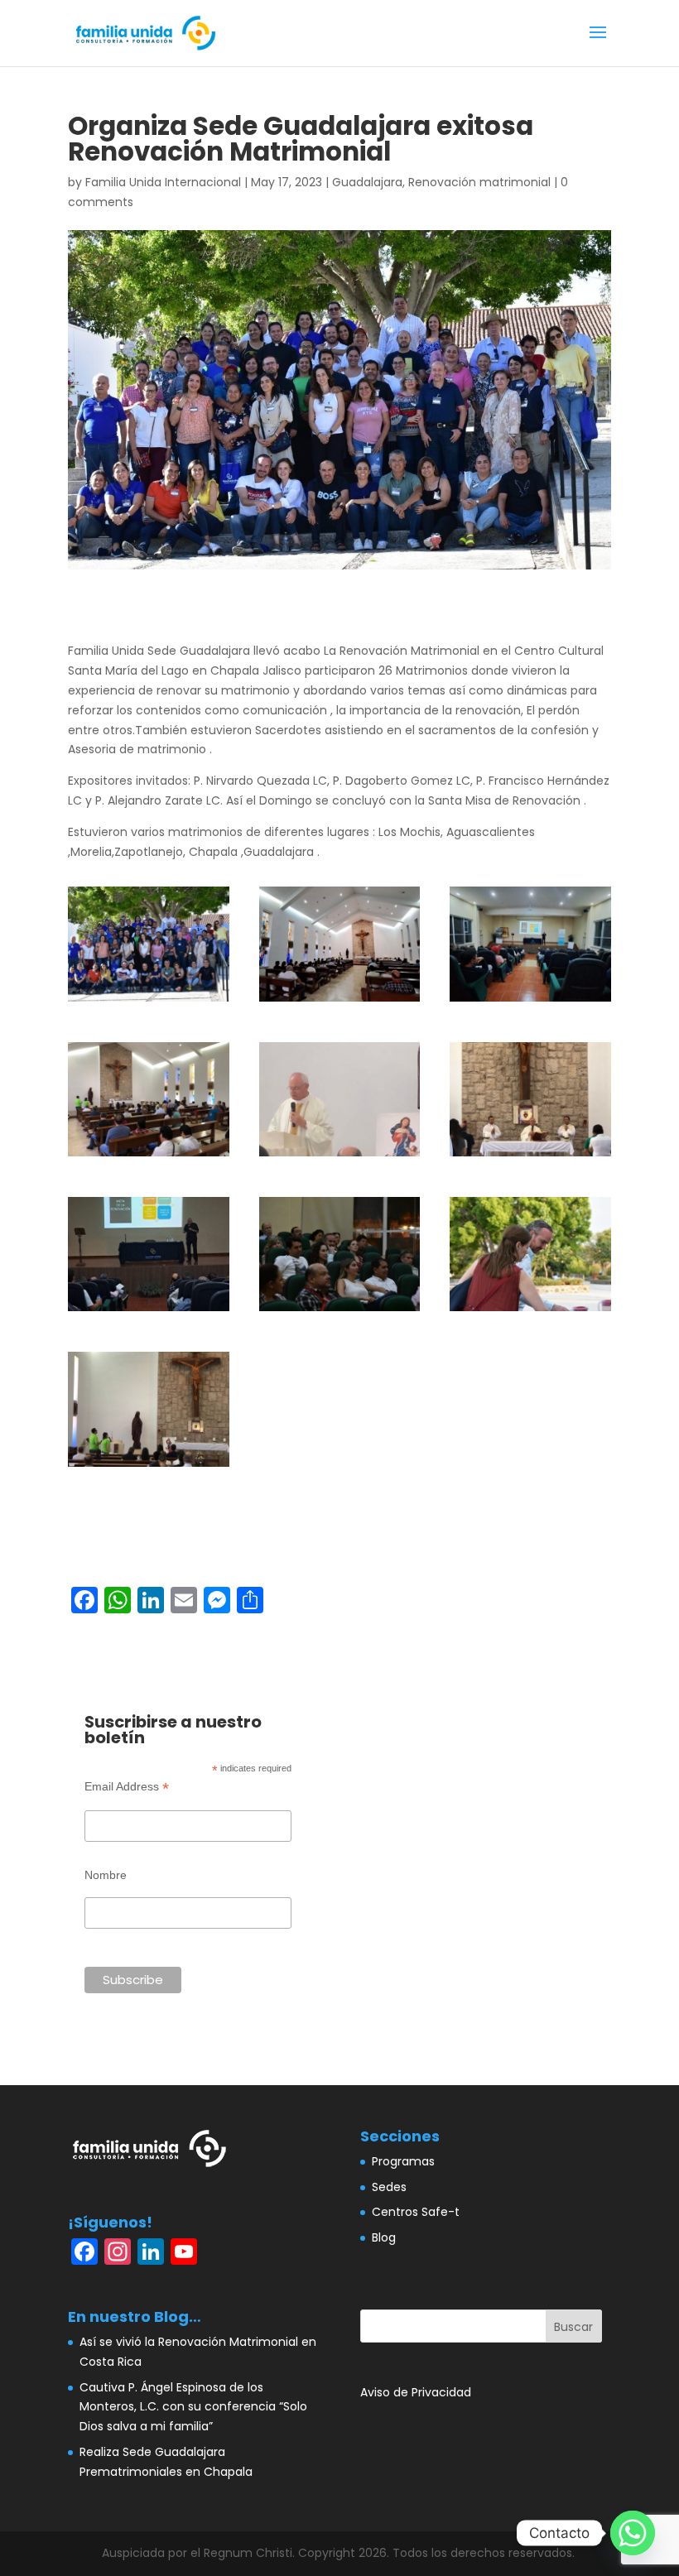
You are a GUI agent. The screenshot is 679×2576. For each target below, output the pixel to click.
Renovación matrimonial (479, 182)
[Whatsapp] (633, 2533)
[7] (149, 1311)
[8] (340, 1311)
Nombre (106, 1875)
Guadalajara (367, 182)
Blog (384, 2237)
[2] (340, 1002)
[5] (340, 1156)
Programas (403, 2161)
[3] (530, 1002)
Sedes (389, 2187)
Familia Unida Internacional (163, 182)
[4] (149, 1156)
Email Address (127, 1787)
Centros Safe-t (416, 2212)
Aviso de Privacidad (416, 2392)
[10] (149, 1467)
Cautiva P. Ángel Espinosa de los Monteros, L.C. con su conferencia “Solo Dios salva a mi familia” (193, 2407)
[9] (530, 1311)
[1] (149, 1002)
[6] (530, 1156)
